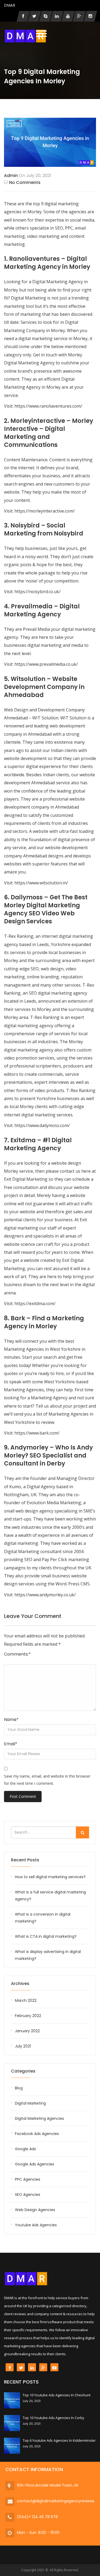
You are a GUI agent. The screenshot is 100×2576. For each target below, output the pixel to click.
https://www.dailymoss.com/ (42, 1125)
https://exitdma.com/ (35, 1303)
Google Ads (25, 2149)
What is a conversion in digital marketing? (43, 1918)
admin (11, 176)
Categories (23, 2071)
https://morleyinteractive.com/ (45, 511)
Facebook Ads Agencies (37, 2134)
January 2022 (27, 2031)
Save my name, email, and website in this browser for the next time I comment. (47, 1780)
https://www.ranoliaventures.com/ (48, 406)
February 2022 (28, 2016)
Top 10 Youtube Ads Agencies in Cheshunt (57, 2395)
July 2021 (23, 2046)
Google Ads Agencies (35, 2164)
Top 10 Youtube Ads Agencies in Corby (53, 2418)
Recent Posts (25, 1860)
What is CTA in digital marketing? (46, 1936)
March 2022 (26, 2000)
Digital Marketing (30, 2103)
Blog (19, 2088)
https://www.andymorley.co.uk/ (45, 1595)
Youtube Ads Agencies (36, 2225)
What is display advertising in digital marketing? (48, 1955)
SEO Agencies (28, 2195)
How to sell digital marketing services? (50, 1877)
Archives (20, 1984)
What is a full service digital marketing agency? (50, 1896)
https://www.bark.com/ (37, 1433)
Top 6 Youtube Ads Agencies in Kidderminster (59, 2440)
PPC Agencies (28, 2179)
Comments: (17, 1654)
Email (11, 1744)
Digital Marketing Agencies (39, 2118)
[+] (12, 2400)
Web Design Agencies (35, 2210)
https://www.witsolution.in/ (41, 883)
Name (11, 1720)
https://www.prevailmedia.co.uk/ (46, 664)
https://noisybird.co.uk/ (37, 592)
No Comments (25, 182)
